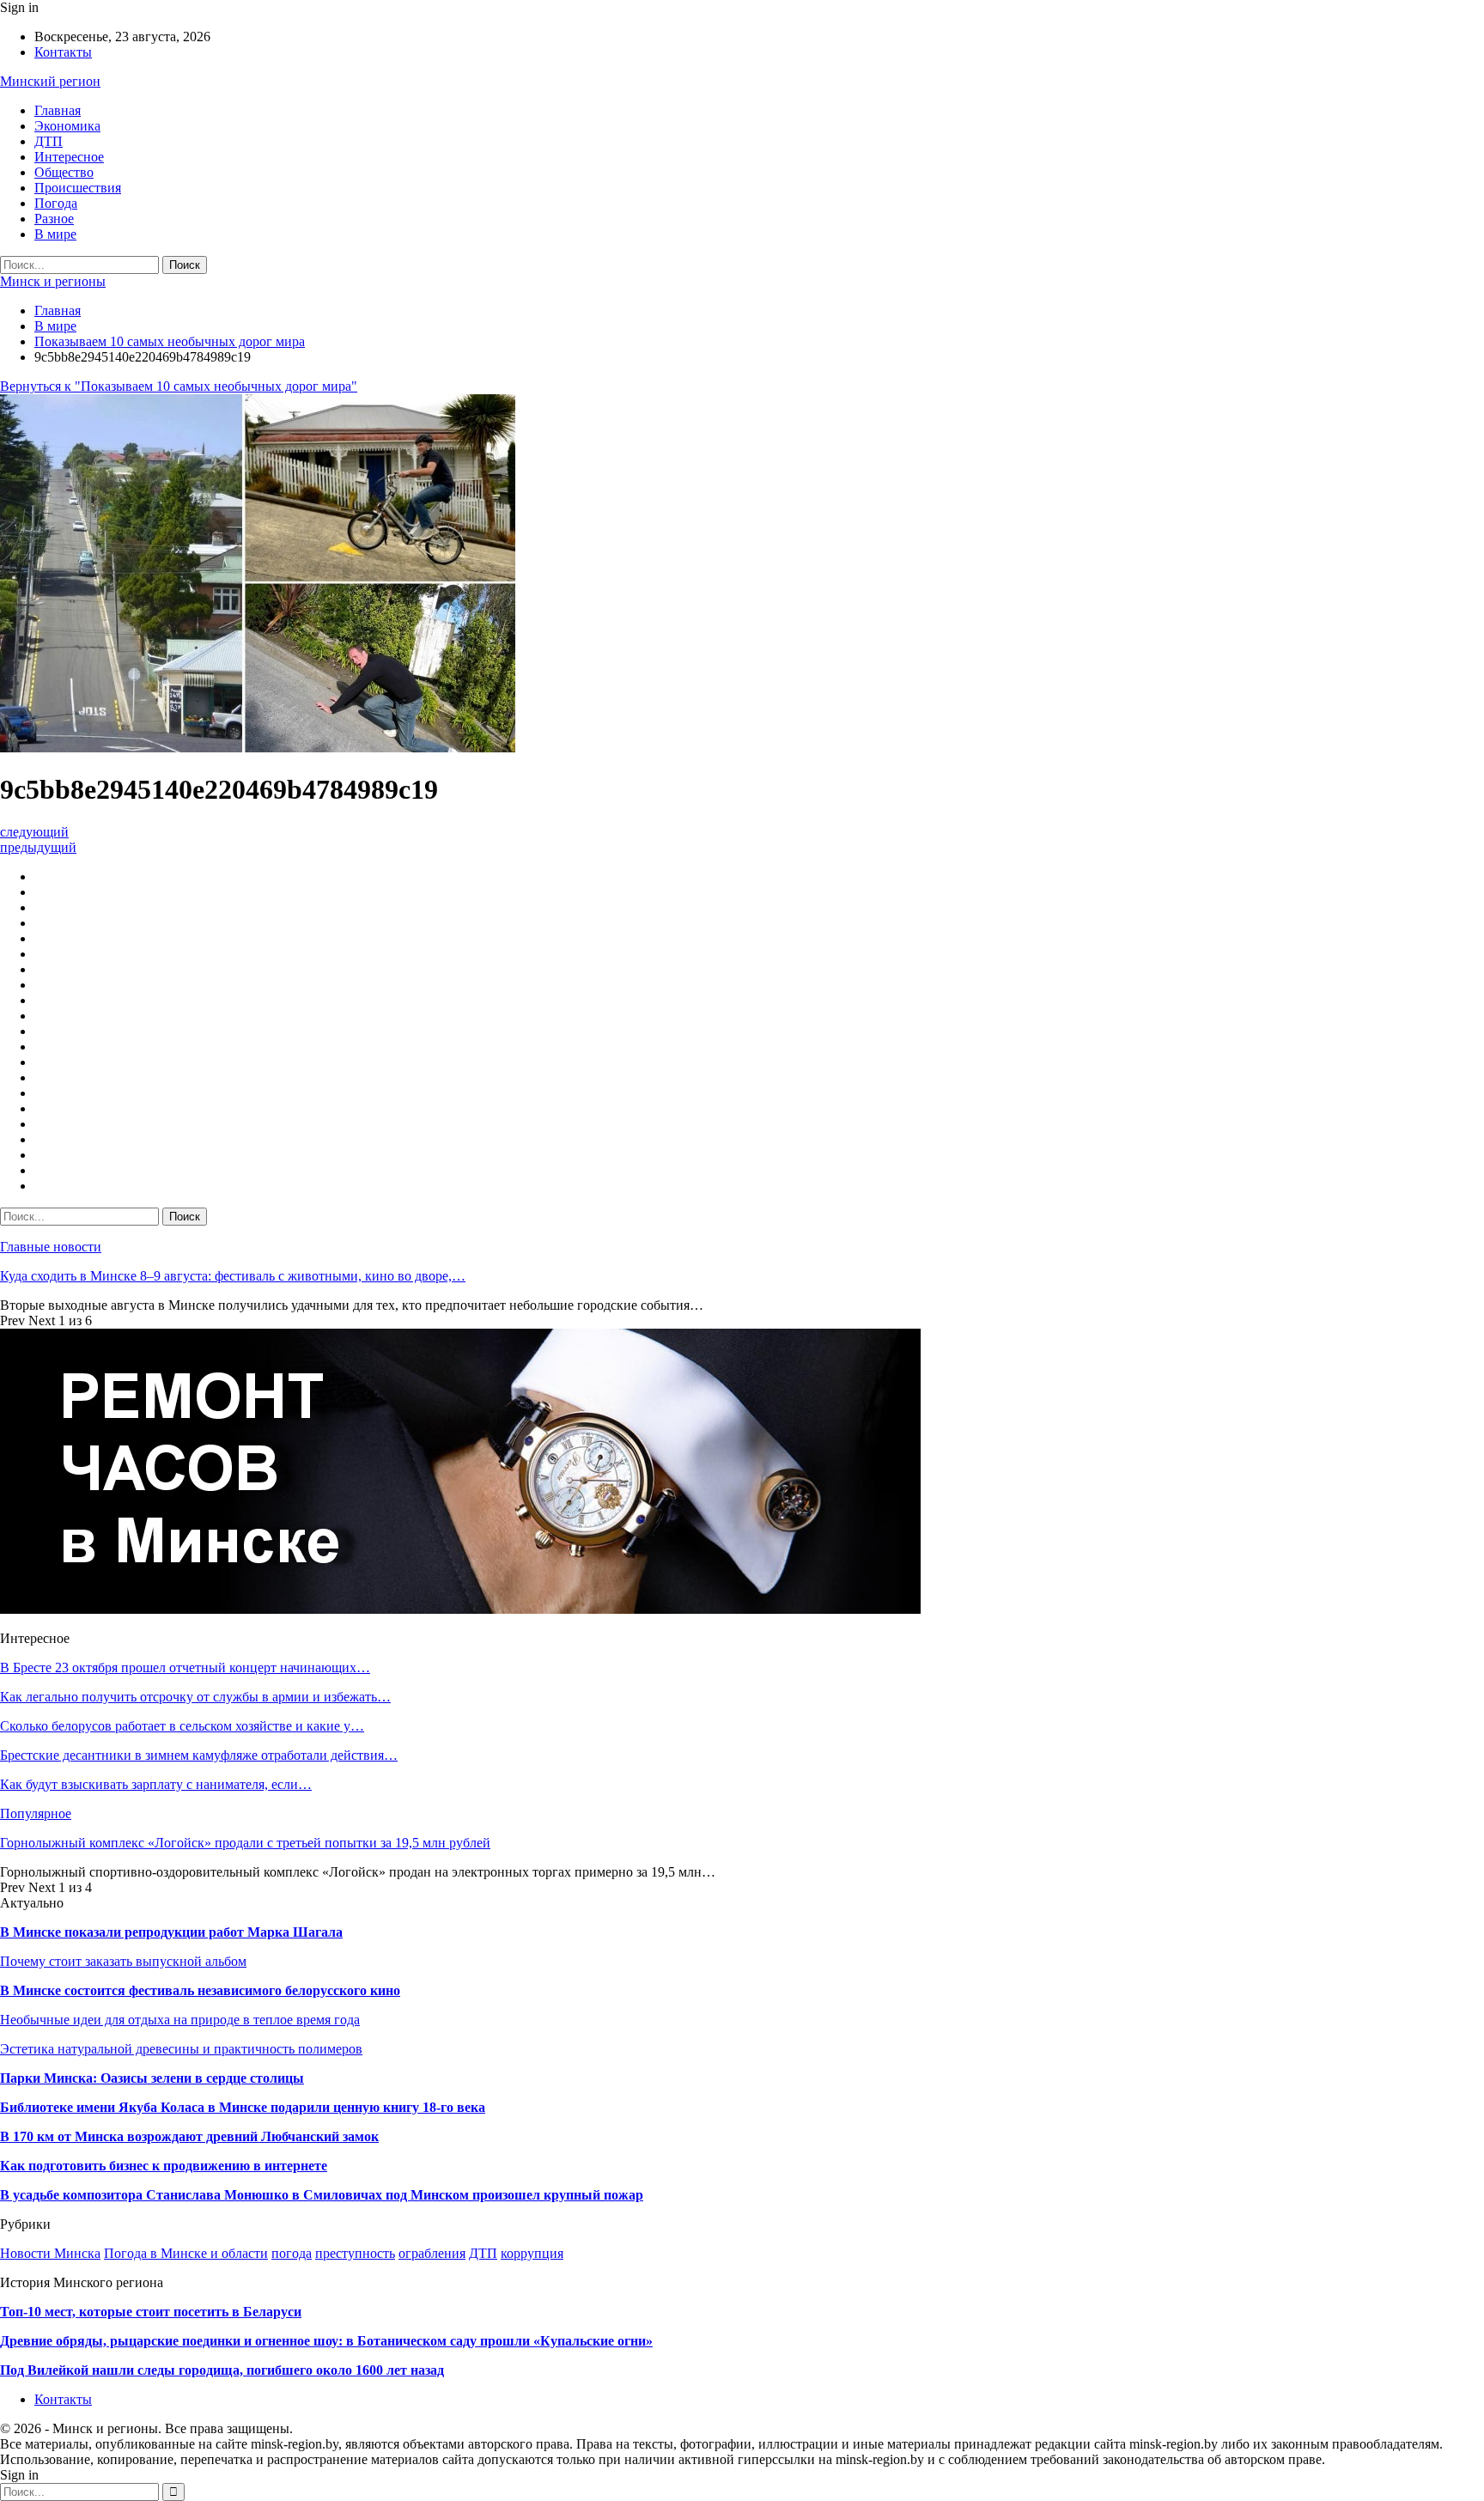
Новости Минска (50, 2253)
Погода (56, 203)
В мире (55, 234)
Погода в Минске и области (186, 2253)
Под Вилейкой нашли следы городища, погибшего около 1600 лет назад (222, 2370)
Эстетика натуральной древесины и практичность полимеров (181, 2049)
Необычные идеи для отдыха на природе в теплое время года (180, 2020)
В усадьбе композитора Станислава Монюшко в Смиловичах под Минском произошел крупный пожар (322, 2195)
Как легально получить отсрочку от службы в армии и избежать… (195, 1697)
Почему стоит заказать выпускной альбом (123, 1961)
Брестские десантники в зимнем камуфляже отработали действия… (199, 1755)
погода (292, 2253)
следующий (34, 832)
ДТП (49, 141)
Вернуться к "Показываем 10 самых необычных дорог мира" (179, 386)
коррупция (532, 2253)
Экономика (67, 126)
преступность (355, 2253)
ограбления (432, 2253)
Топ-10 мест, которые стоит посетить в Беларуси (151, 2312)
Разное (54, 219)
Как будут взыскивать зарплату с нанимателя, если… (156, 1784)
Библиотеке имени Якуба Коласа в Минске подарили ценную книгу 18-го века (243, 2107)
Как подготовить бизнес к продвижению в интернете (164, 2166)
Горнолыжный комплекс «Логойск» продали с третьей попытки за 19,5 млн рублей (245, 1843)
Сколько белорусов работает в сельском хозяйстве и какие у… (182, 1726)
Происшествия (78, 188)
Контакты (63, 52)
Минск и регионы (53, 281)
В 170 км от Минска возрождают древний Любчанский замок (189, 2136)
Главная (58, 110)
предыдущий (38, 847)
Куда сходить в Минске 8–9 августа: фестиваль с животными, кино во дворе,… (233, 1276)
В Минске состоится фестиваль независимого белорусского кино (200, 1990)
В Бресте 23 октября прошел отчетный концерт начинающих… (185, 1667)
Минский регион (50, 81)
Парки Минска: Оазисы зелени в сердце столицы (152, 2078)
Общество (64, 172)
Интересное (69, 157)
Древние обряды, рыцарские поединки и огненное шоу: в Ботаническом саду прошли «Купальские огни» (326, 2341)
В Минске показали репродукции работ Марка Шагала (171, 1932)
